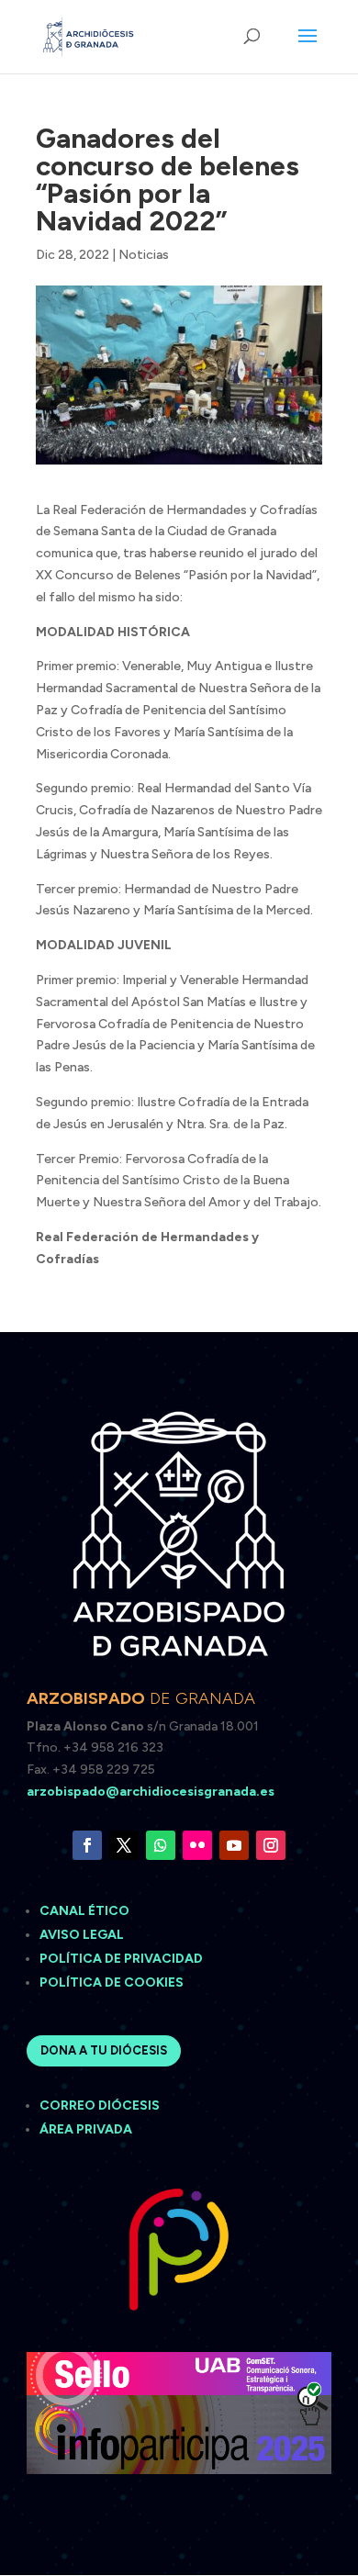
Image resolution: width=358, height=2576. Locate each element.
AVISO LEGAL (83, 1935)
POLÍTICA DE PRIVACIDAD (121, 1959)
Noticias (144, 255)
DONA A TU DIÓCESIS (104, 2050)
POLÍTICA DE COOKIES (112, 1982)
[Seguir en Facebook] (87, 1845)
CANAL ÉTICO (86, 1911)
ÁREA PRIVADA (86, 2129)
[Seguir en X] (124, 1845)
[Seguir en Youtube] (234, 1845)
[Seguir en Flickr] (197, 1845)
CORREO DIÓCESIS (100, 2106)
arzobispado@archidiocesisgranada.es (151, 1792)
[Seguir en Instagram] (271, 1845)
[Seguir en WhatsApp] (161, 1845)
